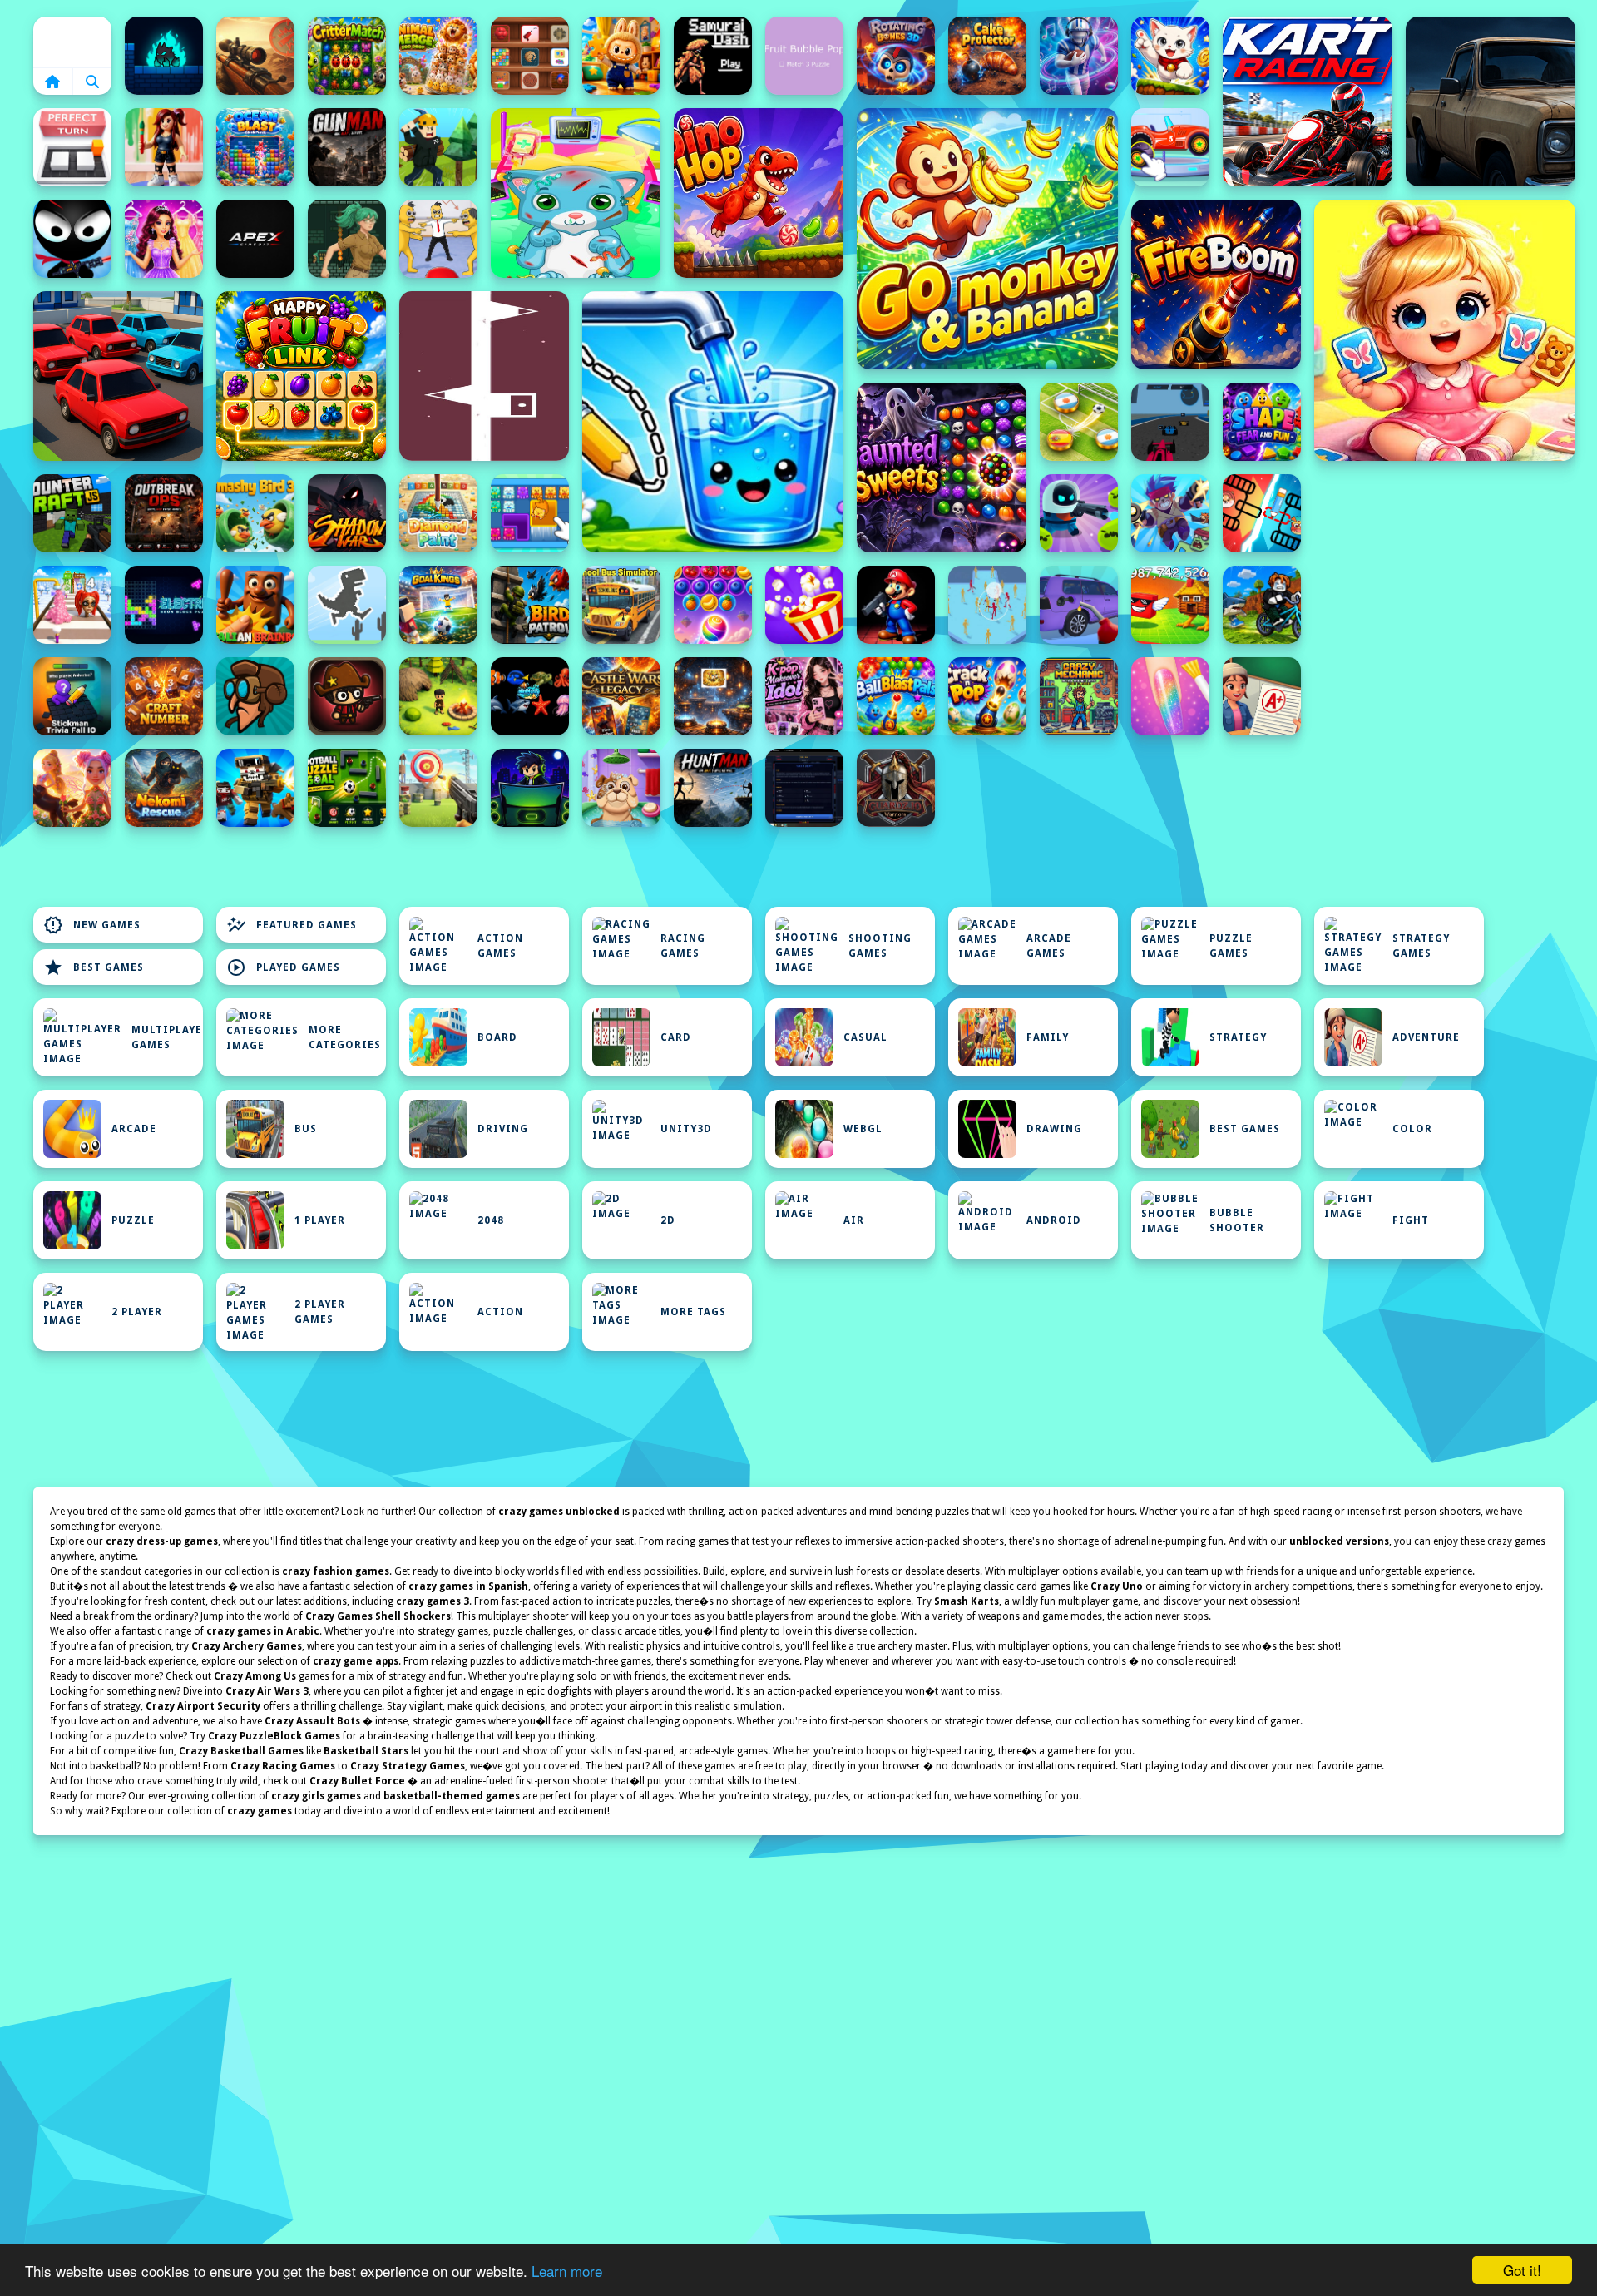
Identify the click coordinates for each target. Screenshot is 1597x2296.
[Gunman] (347, 147)
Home (72, 42)
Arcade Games (1049, 946)
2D (668, 1220)
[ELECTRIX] (164, 605)
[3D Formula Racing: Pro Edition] (1170, 422)
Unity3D (686, 1129)
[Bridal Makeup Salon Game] (164, 239)
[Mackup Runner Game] (72, 605)
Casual (865, 1037)
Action (500, 1312)
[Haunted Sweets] (942, 468)
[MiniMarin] (530, 696)
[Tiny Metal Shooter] (347, 696)
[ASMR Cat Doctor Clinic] (576, 193)
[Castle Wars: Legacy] (621, 696)
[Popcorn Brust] (804, 605)
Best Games (94, 967)
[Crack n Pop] (987, 696)
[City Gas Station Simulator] (1079, 605)
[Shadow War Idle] (347, 513)
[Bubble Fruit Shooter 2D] (713, 605)
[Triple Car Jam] (118, 376)
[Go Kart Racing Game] (1308, 101)
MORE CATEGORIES (345, 1037)
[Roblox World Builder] (438, 147)
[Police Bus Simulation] (1491, 101)
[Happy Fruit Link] (301, 376)
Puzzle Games (1231, 946)
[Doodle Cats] (1170, 56)
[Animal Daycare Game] (621, 788)
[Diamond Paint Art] (438, 513)
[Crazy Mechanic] (1079, 696)
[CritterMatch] (347, 56)
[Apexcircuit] (255, 239)
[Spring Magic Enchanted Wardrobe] (72, 788)
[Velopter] (255, 696)
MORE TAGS (693, 1312)
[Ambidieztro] (164, 56)
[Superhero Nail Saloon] (1170, 696)
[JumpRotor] (713, 696)
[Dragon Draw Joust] (1262, 513)
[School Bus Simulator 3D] (621, 605)
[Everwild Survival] (438, 696)
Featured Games (292, 925)
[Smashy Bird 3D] (255, 513)
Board (497, 1037)
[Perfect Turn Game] (72, 147)
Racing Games (683, 946)
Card (676, 1037)
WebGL (863, 1129)
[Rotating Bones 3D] (896, 56)
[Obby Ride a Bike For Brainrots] (1262, 605)
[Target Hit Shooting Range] (438, 788)
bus (306, 1129)
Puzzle (133, 1220)
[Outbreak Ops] (164, 513)
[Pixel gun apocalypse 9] (255, 788)
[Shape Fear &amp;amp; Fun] (1262, 422)
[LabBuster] (1079, 513)
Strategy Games (1421, 946)
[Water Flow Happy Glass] (713, 422)
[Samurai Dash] (713, 56)
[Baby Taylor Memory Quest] (1445, 330)
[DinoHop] (759, 193)
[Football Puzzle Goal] (347, 788)
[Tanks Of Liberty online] (804, 788)
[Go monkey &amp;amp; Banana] (987, 239)
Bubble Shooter (1237, 1220)
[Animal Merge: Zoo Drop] (438, 56)
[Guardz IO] (896, 788)
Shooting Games (880, 946)
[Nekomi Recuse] (164, 788)
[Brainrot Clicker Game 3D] (255, 605)
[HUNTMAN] (713, 788)
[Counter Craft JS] (72, 513)
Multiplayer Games (167, 1037)
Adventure (1426, 1037)
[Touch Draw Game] (1079, 56)
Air (854, 1220)
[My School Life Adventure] (1262, 696)
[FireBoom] (1216, 285)
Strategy (1238, 1037)
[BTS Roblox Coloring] (164, 147)
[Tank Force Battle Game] (255, 56)
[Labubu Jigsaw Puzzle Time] (621, 56)
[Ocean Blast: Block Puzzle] (255, 147)
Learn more (567, 2271)
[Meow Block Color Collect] (530, 513)
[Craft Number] (164, 696)
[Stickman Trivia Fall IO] (72, 696)
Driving (503, 1129)
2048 (491, 1220)
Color (1412, 1129)
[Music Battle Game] (530, 788)
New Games (92, 925)
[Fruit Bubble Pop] (804, 56)
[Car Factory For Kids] (1170, 147)
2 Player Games (320, 1312)
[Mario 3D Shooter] (896, 605)
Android (1054, 1220)
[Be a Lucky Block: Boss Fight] (1170, 605)
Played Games (283, 967)
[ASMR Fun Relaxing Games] (530, 56)
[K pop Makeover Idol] (804, 696)
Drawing (1054, 1129)
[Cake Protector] (987, 56)
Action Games (500, 946)
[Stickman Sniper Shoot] (72, 239)
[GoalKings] (438, 605)
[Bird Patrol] (530, 605)
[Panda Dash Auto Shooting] (1170, 513)
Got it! (1522, 2270)
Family (1048, 1037)
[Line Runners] (484, 376)
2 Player (137, 1312)
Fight (1411, 1220)
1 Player (320, 1220)
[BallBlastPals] (896, 696)
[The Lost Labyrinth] (347, 239)
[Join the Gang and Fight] (987, 605)
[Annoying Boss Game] (438, 239)
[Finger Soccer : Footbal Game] (1079, 422)
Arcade (134, 1129)
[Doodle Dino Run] (347, 605)
